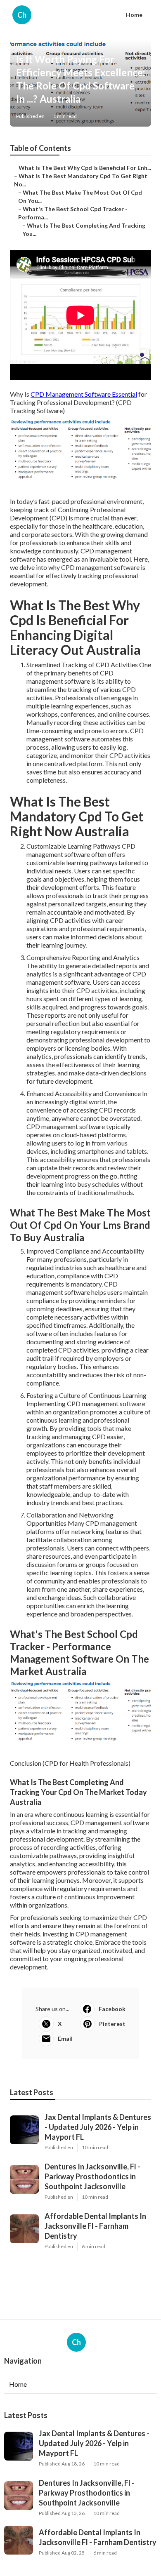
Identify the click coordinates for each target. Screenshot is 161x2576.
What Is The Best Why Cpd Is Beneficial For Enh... (85, 168)
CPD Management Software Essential (84, 394)
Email (65, 2038)
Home (134, 15)
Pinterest (112, 2024)
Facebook (112, 2009)
